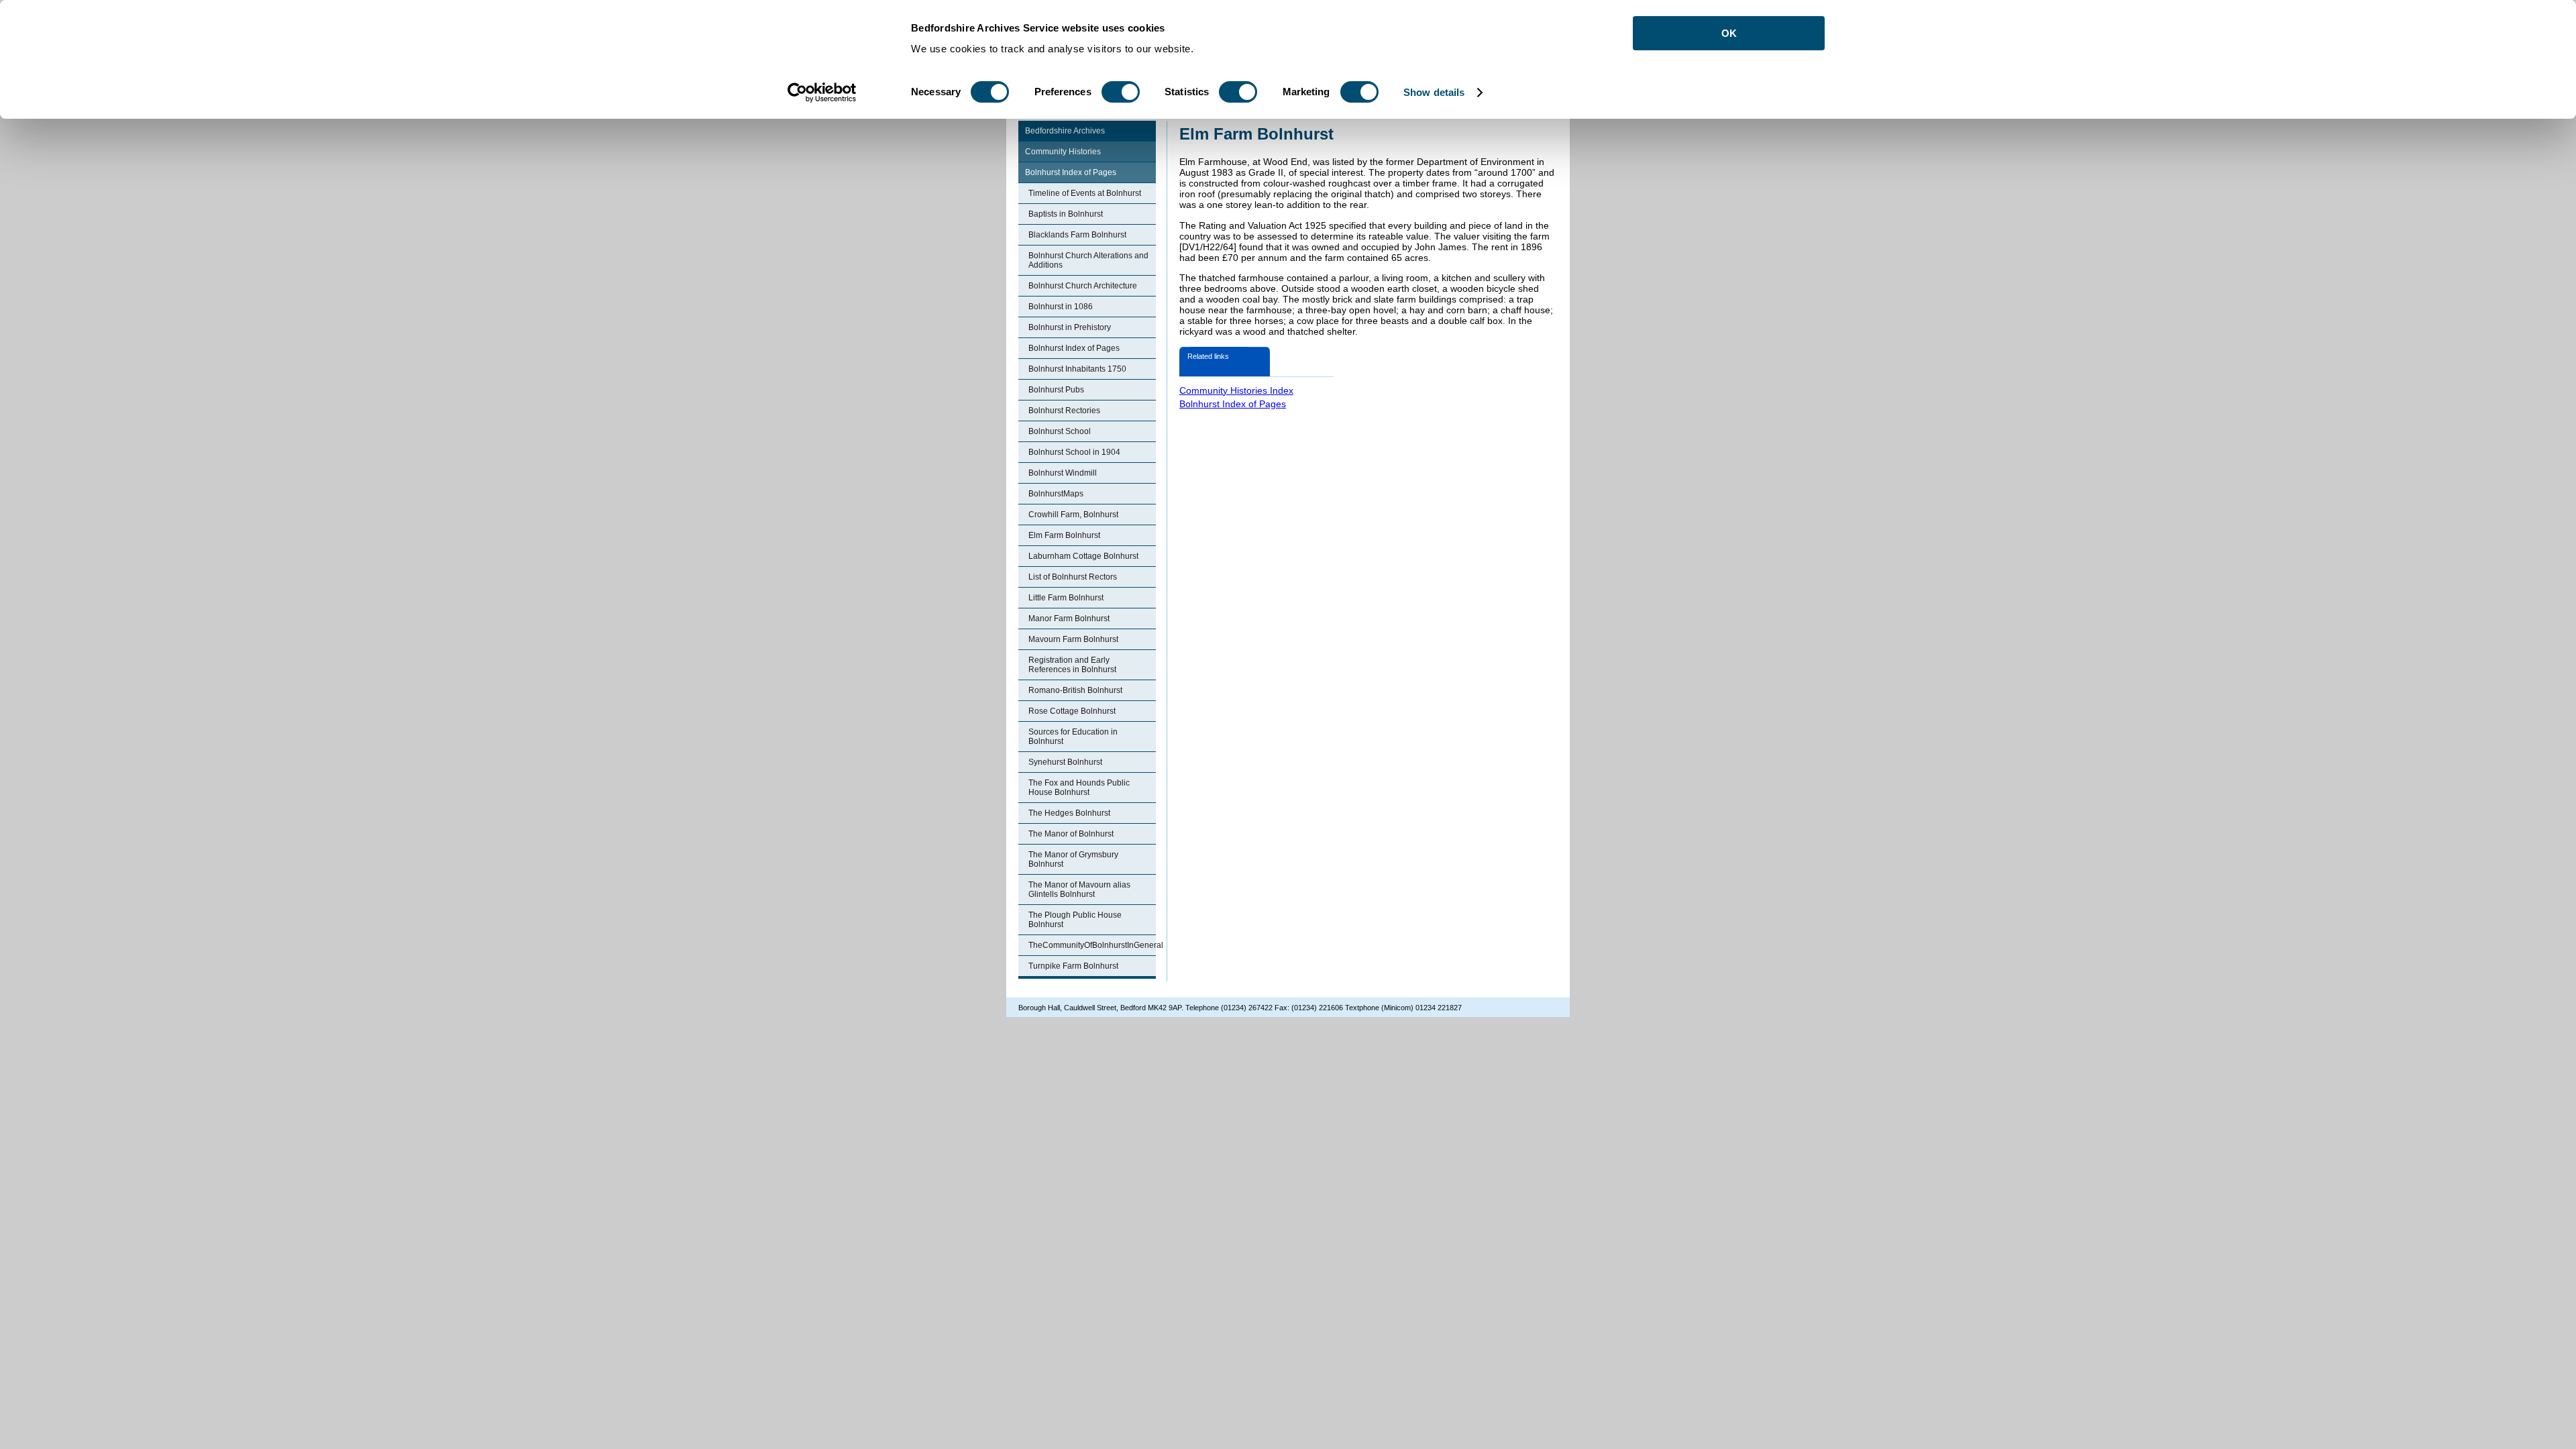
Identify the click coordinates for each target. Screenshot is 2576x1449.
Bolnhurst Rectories (1064, 411)
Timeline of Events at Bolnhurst (1085, 193)
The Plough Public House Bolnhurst (1075, 920)
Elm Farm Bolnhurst (1064, 535)
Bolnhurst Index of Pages (1071, 172)
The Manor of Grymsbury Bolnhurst (1073, 859)
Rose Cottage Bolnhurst (1072, 711)
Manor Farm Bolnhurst (1069, 619)
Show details (1434, 92)
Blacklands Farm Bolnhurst (1077, 235)
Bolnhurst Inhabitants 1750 (1077, 369)
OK (1729, 33)
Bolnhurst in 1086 (1061, 307)
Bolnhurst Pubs (1056, 390)
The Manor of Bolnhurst (1071, 834)
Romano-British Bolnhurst (1075, 690)
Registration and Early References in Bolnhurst (1072, 665)
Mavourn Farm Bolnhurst (1073, 639)
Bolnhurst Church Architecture (1083, 286)
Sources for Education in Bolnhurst (1073, 737)
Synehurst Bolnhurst (1065, 762)
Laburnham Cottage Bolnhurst (1083, 556)
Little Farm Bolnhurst (1066, 598)
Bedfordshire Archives (1065, 131)
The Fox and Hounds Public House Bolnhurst (1079, 788)
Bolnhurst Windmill (1063, 473)
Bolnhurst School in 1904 (1074, 452)
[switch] (1121, 92)
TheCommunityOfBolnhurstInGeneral (1092, 945)
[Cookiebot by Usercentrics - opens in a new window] (822, 93)
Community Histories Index (1236, 390)
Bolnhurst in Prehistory (1070, 327)
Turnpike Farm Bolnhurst (1073, 966)
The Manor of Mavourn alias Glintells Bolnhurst (1079, 890)
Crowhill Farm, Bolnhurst (1073, 515)
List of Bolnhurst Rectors (1073, 577)
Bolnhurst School (1060, 431)
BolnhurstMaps (1056, 494)
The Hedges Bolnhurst (1069, 813)
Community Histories (1063, 152)
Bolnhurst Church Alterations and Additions (1088, 260)
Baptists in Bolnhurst (1066, 214)
